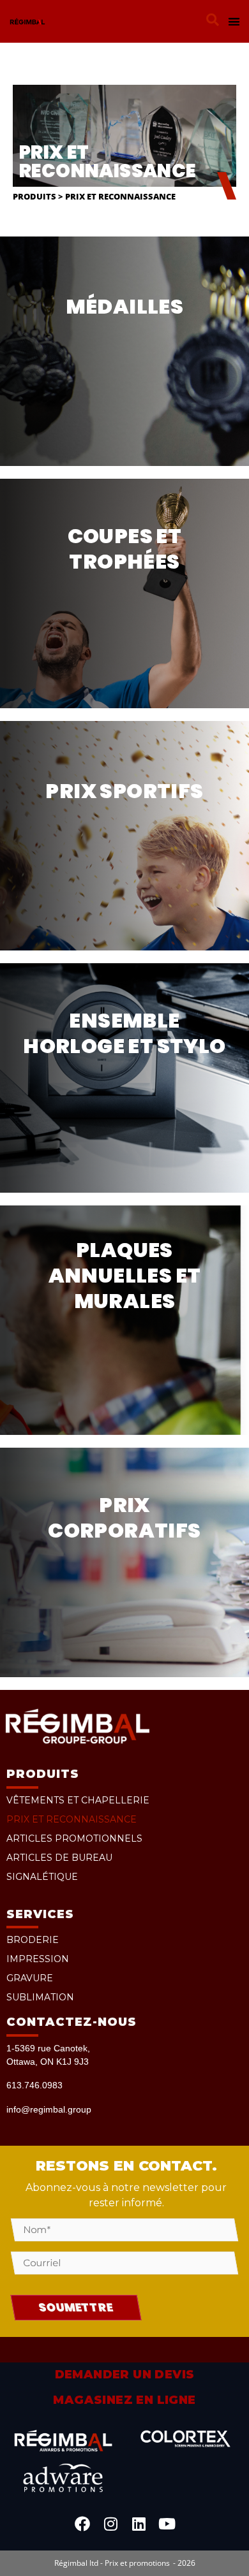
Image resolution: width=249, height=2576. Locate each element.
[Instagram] (110, 2524)
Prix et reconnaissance (72, 1819)
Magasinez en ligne (124, 2400)
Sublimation (40, 1997)
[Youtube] (167, 2524)
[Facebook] (82, 2524)
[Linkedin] (139, 2524)
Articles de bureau (59, 1858)
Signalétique (42, 1877)
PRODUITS (43, 1774)
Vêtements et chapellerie (78, 1800)
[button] (213, 20)
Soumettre (76, 2307)
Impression (38, 1959)
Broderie (33, 1940)
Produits (34, 197)
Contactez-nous (72, 2022)
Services (40, 1914)
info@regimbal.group (49, 2109)
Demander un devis (125, 2375)
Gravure (30, 1978)
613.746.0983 (34, 2085)
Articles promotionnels (74, 1838)
